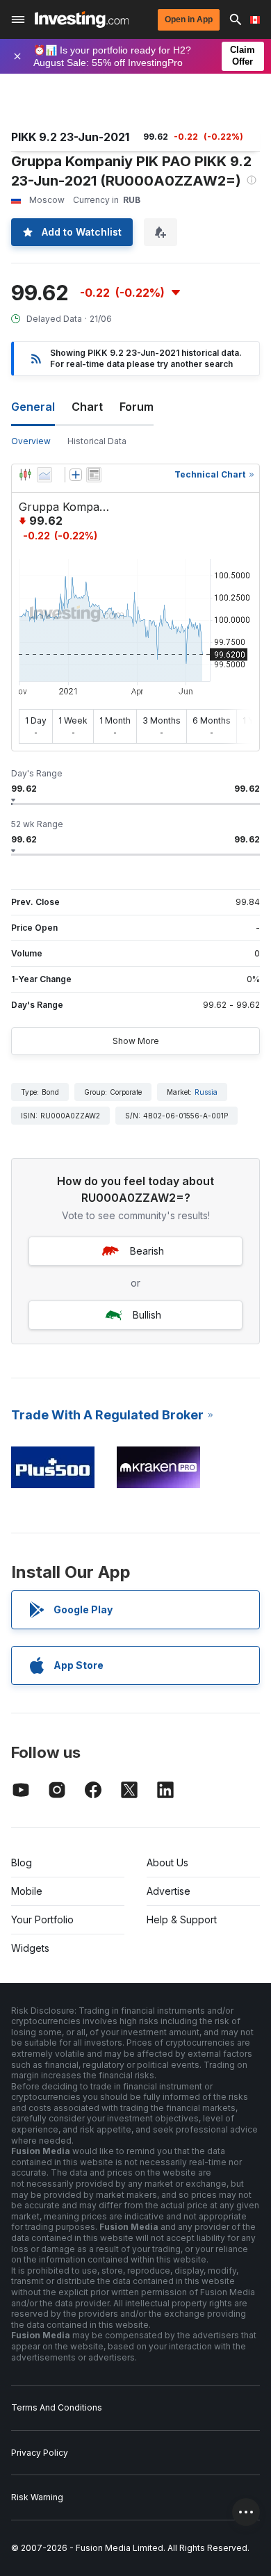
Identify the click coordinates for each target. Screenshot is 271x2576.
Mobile (27, 1891)
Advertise (169, 1891)
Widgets (30, 1948)
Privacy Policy (40, 2453)
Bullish (147, 1315)
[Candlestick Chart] (25, 475)
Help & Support (182, 1919)
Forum (137, 407)
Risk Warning (37, 2497)
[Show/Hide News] (94, 475)
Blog (22, 1862)
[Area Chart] (44, 475)
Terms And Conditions (57, 2407)
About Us (167, 1862)
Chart (87, 407)
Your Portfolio (42, 1919)
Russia (206, 1092)
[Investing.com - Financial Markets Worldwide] (82, 19)
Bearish (147, 1251)
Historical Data (97, 441)
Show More (136, 1041)
